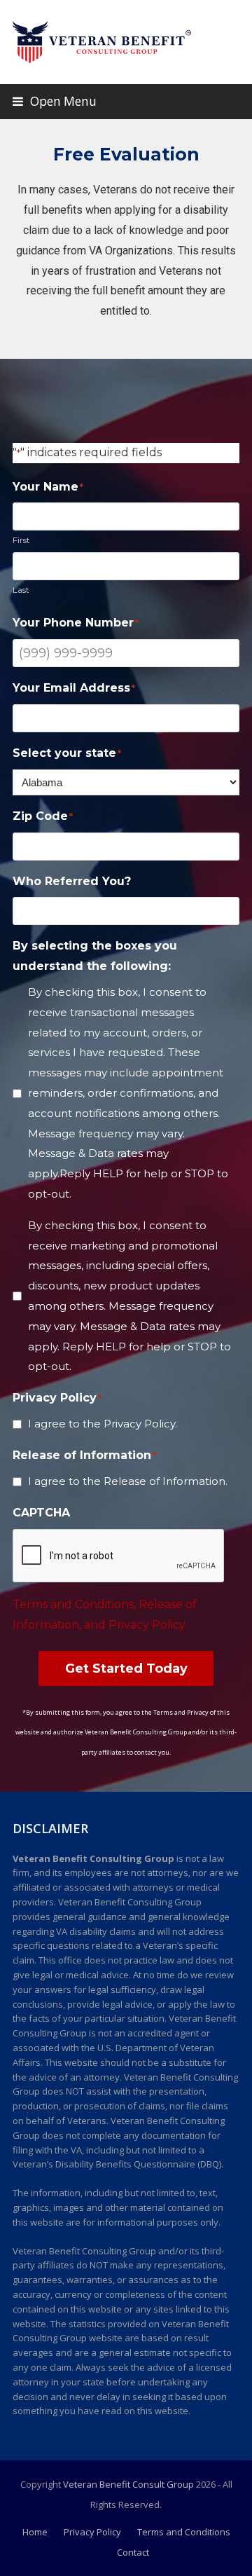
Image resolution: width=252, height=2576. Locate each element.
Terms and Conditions (184, 2532)
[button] (55, 101)
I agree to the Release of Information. (128, 1481)
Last (21, 590)
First (21, 540)
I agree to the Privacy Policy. (103, 1424)
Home (35, 2532)
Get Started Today (126, 1669)
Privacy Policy (92, 2532)
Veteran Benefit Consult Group (128, 2484)
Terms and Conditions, (76, 1604)
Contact (133, 2552)
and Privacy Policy (135, 1625)
